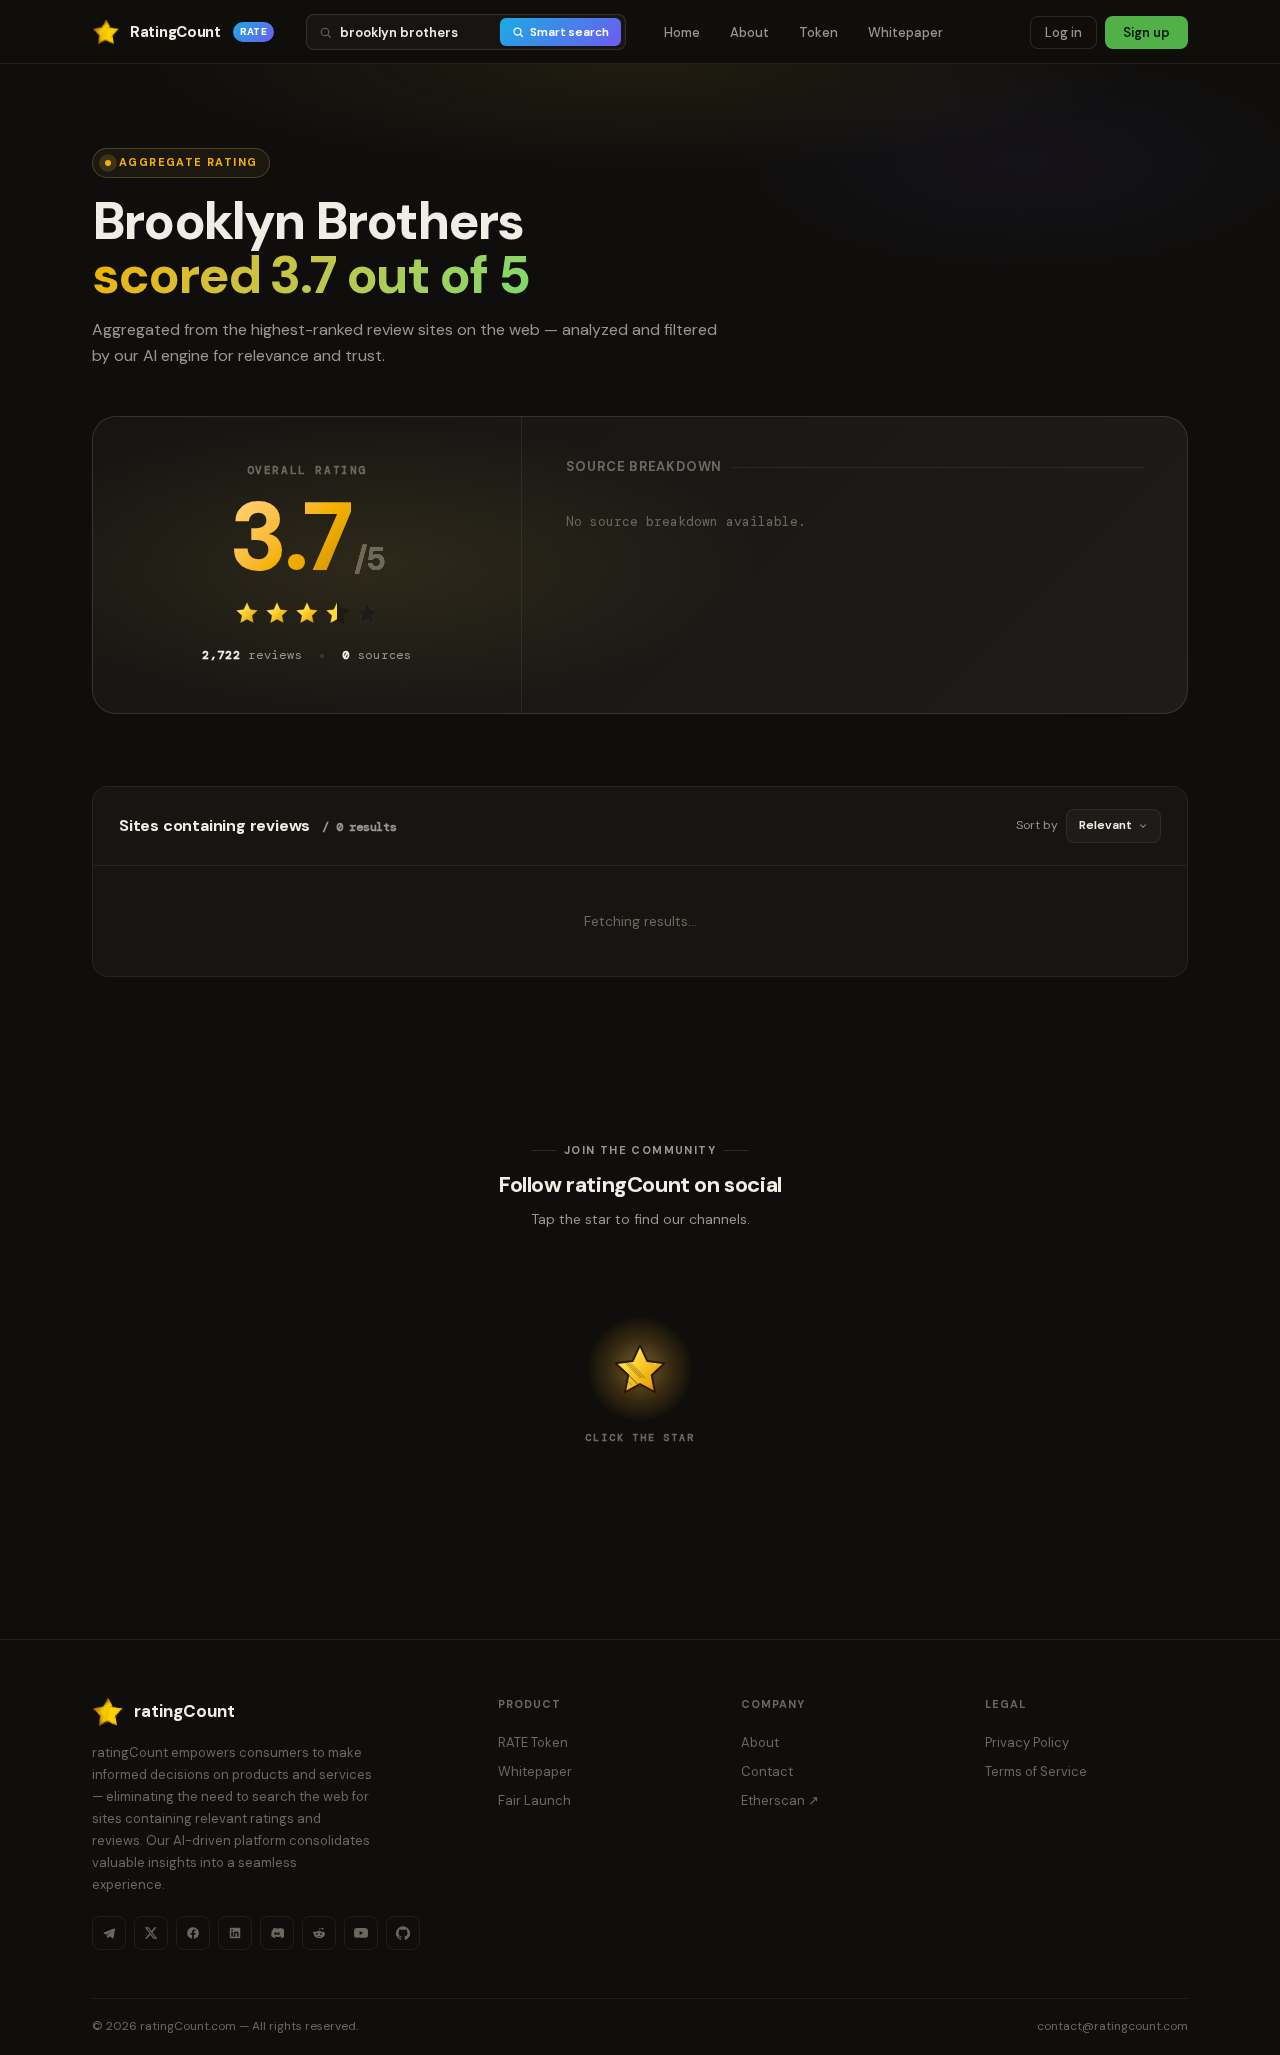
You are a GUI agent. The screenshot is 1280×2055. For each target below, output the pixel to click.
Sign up (1146, 32)
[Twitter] (151, 1933)
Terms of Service (1036, 1771)
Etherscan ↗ (780, 1800)
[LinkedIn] (235, 1933)
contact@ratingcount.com (1112, 2026)
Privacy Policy (1027, 1742)
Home (682, 32)
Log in (1063, 32)
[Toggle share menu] (640, 1369)
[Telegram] (109, 1933)
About (749, 32)
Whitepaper (905, 32)
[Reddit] (319, 1933)
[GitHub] (403, 1933)
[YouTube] (361, 1933)
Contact (767, 1771)
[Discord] (277, 1933)
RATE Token (533, 1742)
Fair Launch (534, 1800)
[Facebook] (193, 1933)
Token (818, 32)
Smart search (569, 32)
